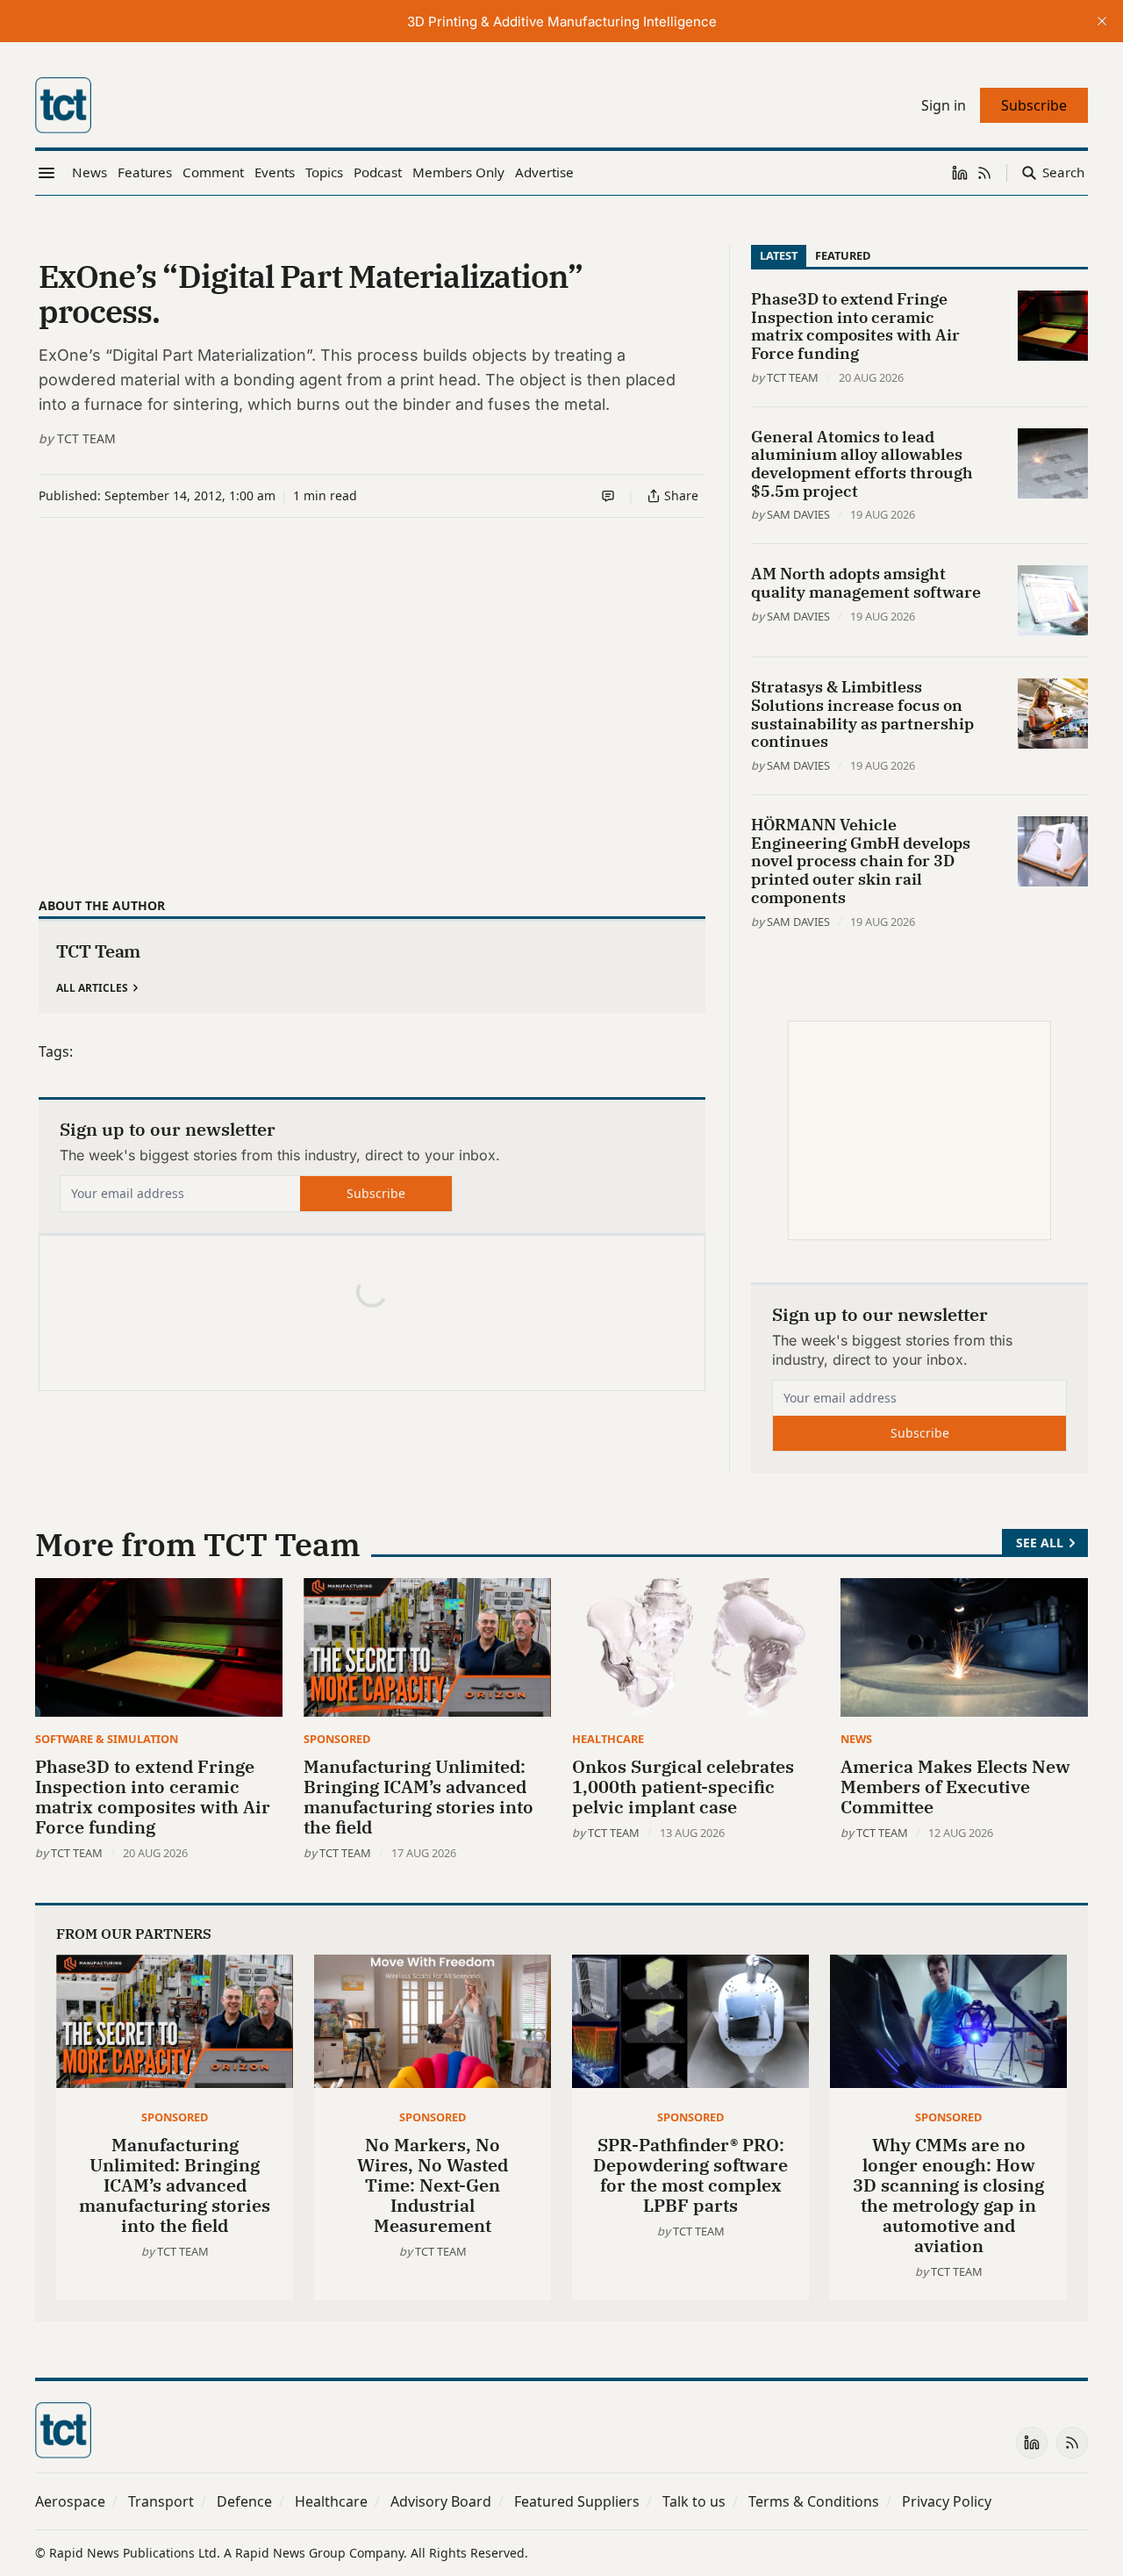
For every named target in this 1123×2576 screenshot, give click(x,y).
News (856, 1739)
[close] (1102, 21)
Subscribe (376, 1193)
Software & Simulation (107, 1739)
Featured (843, 255)
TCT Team (86, 438)
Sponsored (337, 1739)
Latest (779, 255)
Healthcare (608, 1739)
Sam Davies (798, 514)
